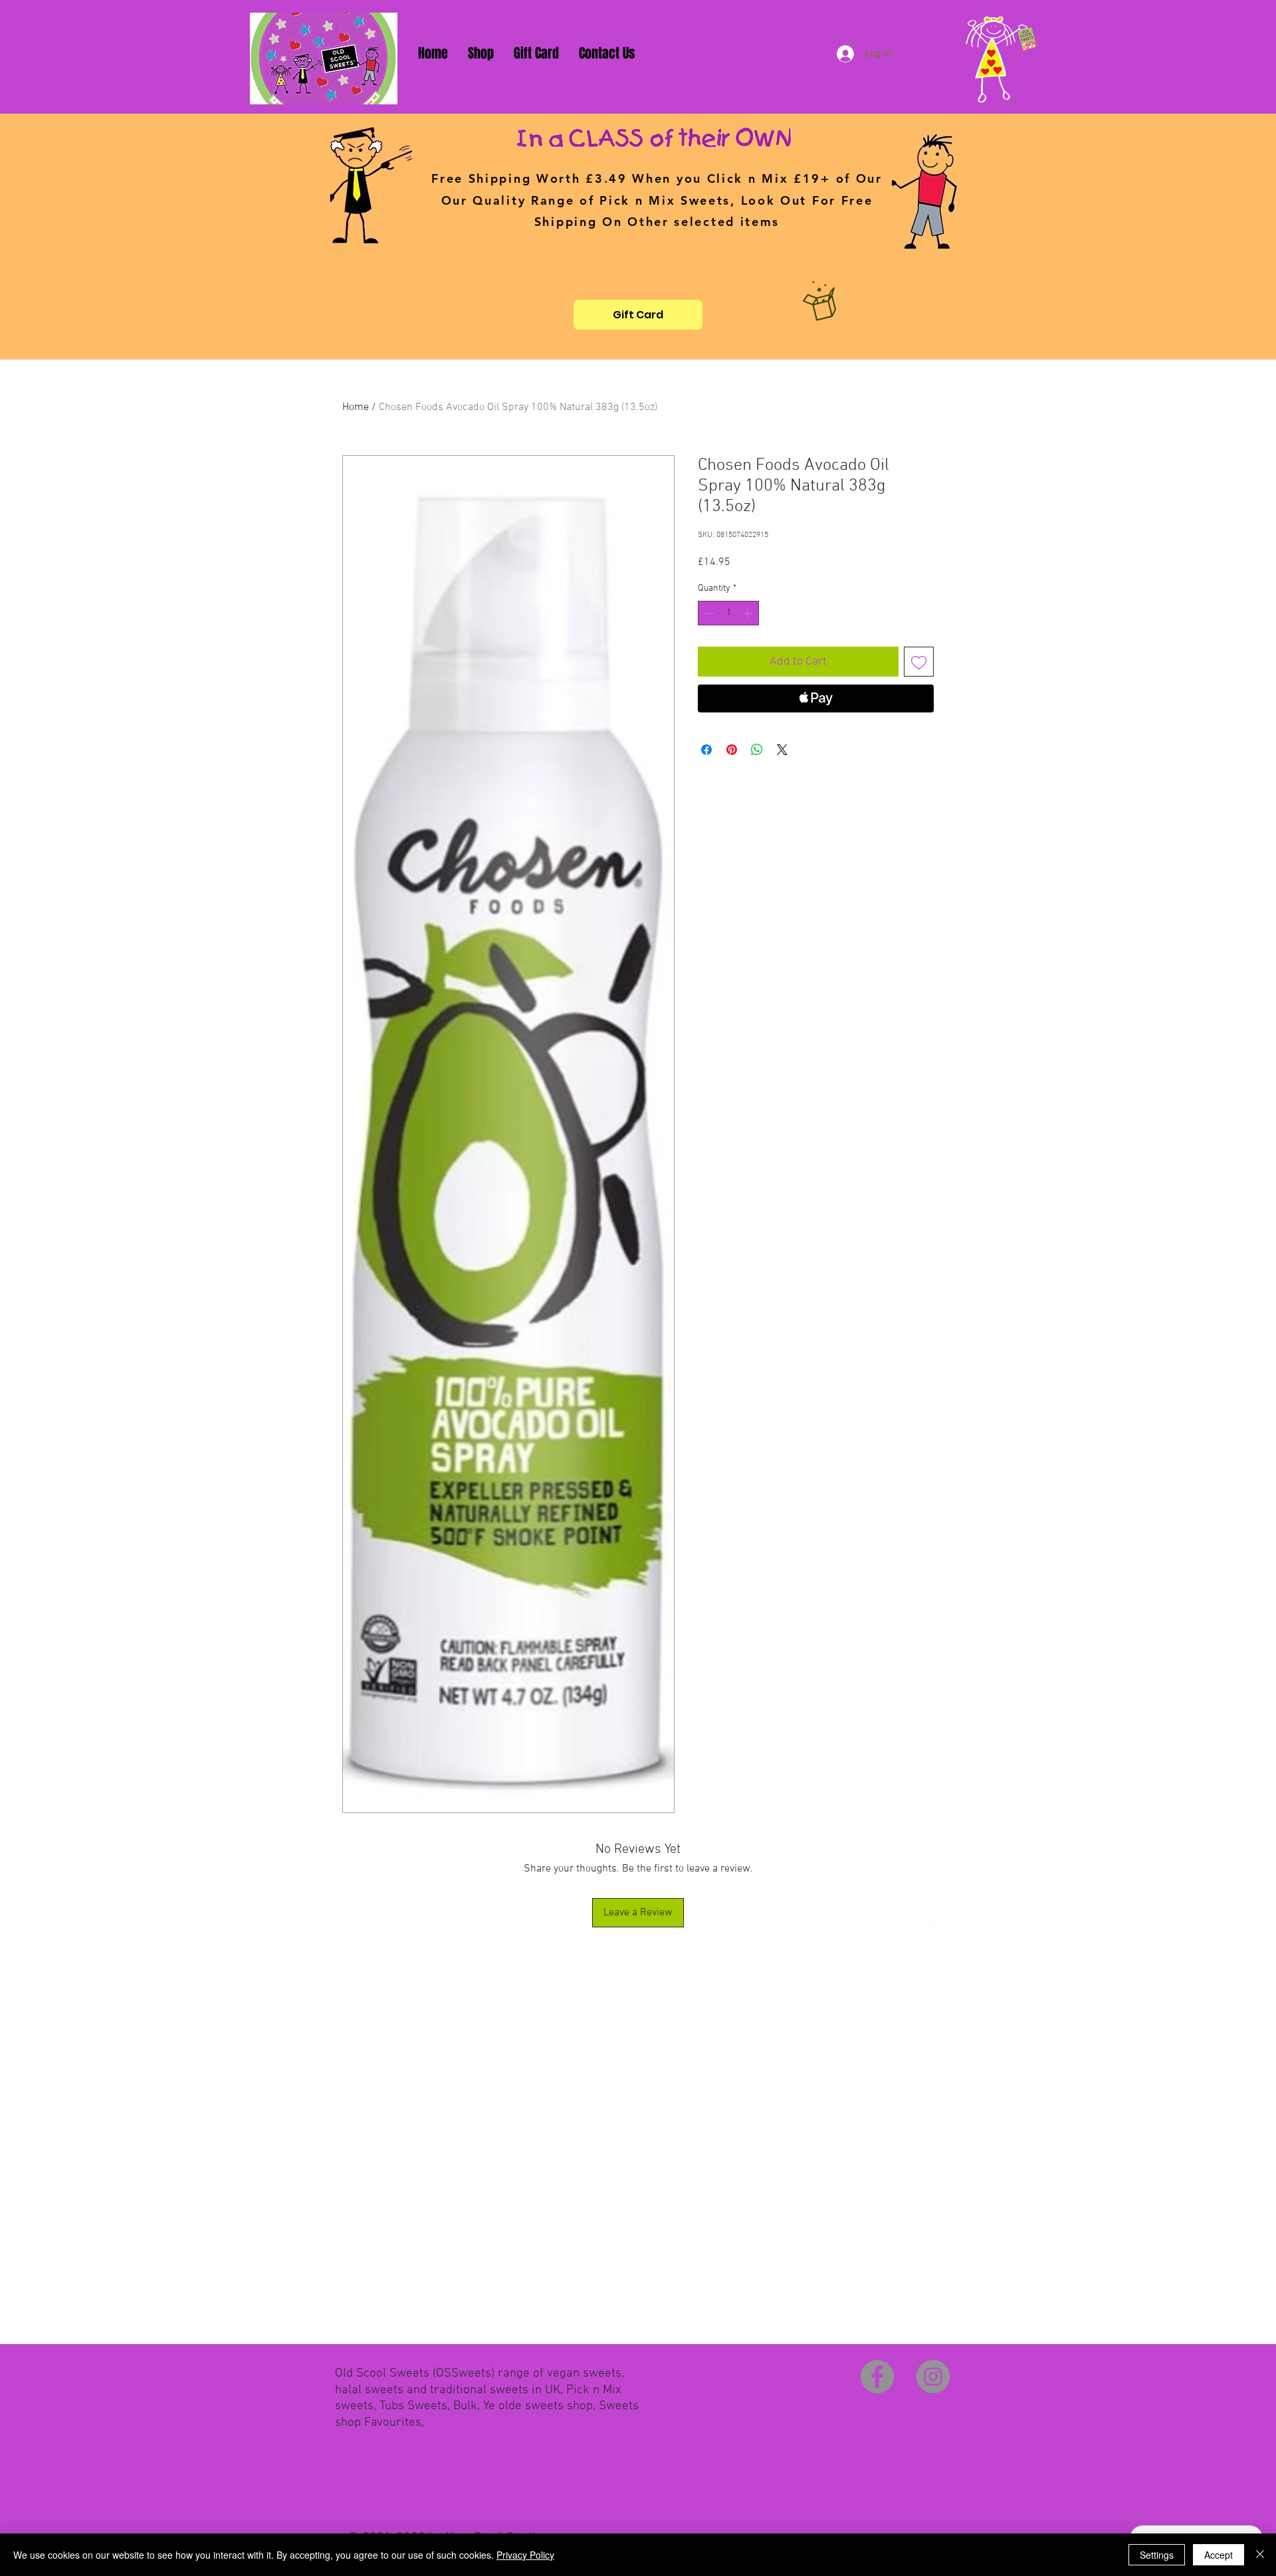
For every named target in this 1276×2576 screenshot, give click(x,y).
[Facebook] (877, 2377)
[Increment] (749, 613)
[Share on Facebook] (706, 750)
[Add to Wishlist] (919, 662)
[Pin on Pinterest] (732, 750)
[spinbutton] (728, 613)
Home (356, 407)
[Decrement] (708, 613)
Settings (1157, 2555)
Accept (1219, 2555)
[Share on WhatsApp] (757, 750)
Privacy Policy (525, 2555)
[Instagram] (933, 2377)
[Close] (1260, 2555)
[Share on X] (782, 750)
